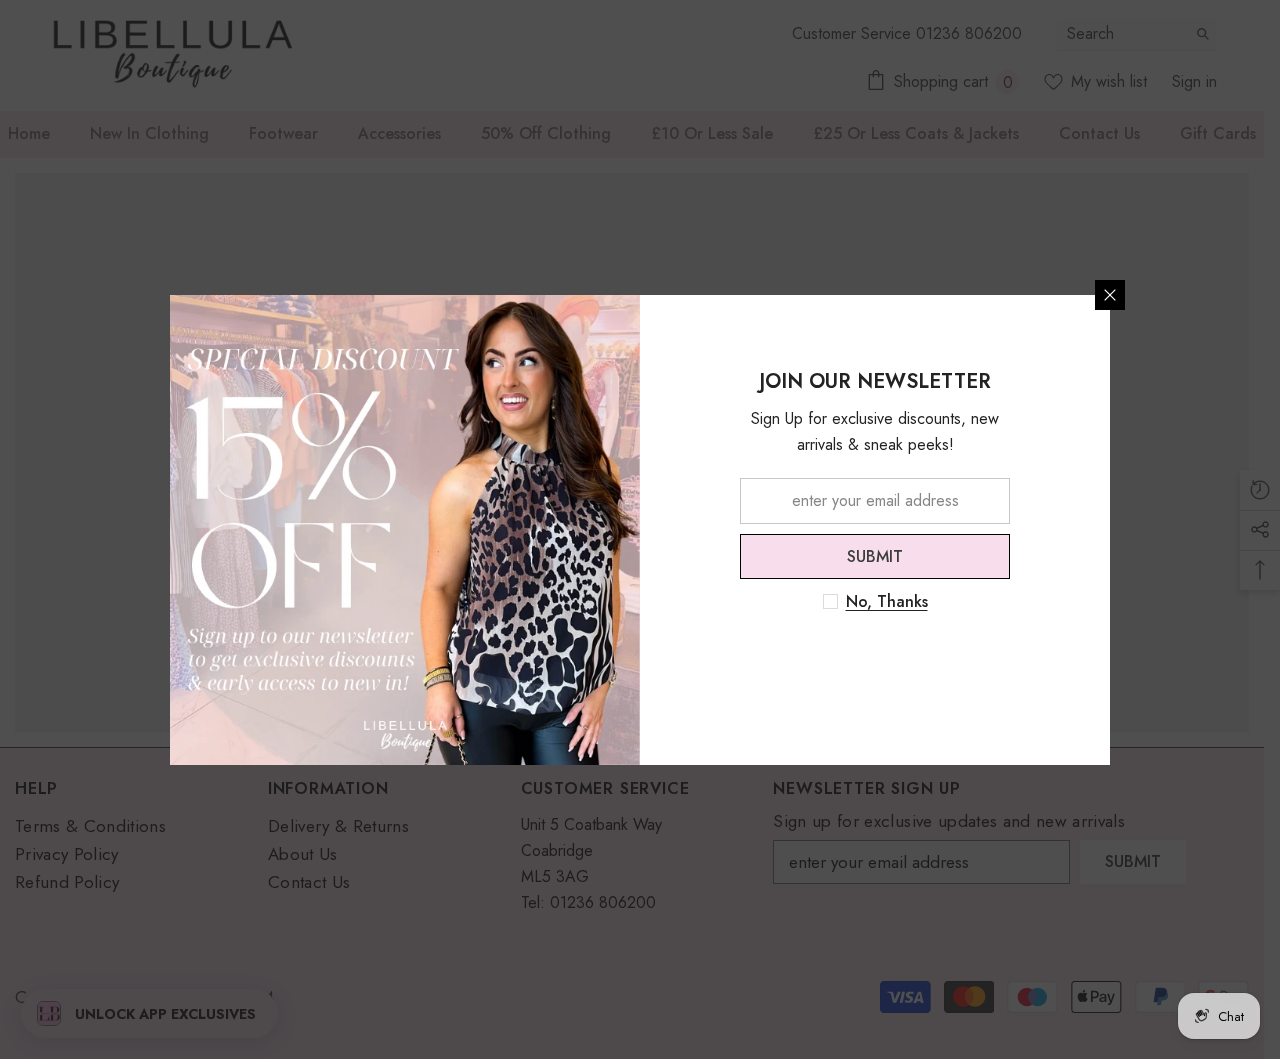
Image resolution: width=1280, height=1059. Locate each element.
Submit (875, 555)
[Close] (1110, 295)
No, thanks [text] (887, 602)
